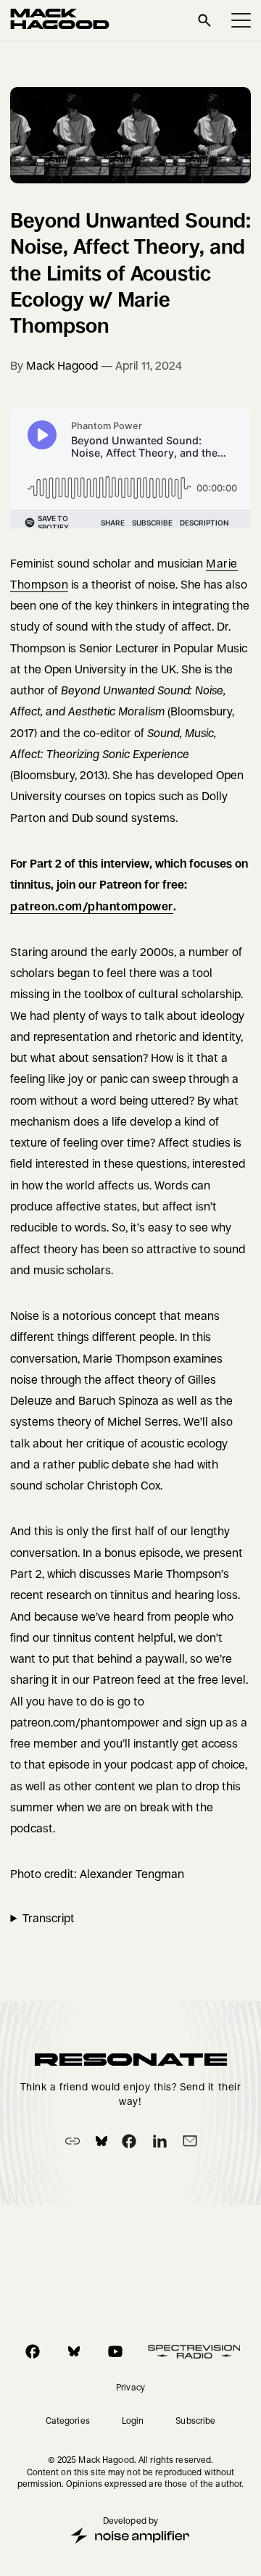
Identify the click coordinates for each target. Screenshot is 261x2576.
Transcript (49, 1918)
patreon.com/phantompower (92, 906)
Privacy (130, 2388)
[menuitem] (130, 2388)
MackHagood (60, 20)
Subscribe (195, 2421)
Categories (68, 2421)
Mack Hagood (62, 366)
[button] (241, 20)
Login (133, 2421)
